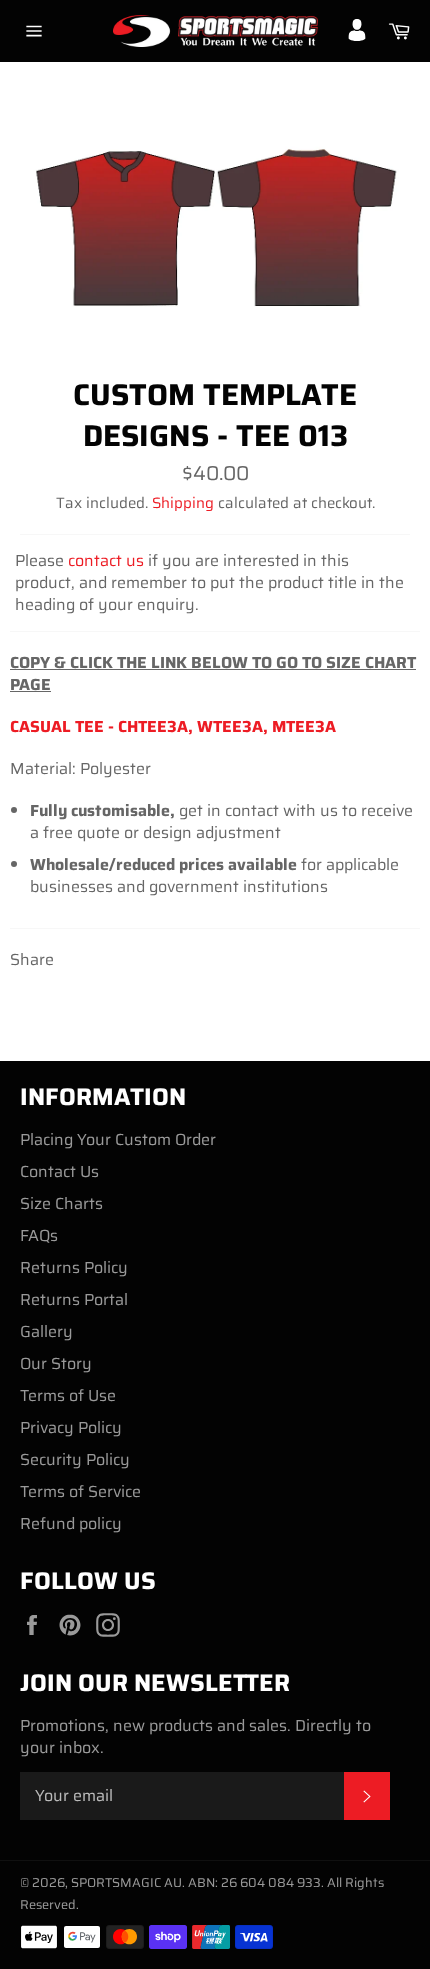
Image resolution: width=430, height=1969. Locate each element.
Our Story (56, 1363)
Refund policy (71, 1523)
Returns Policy (74, 1267)
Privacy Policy (71, 1427)
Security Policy (75, 1459)
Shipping (183, 503)
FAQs (39, 1235)
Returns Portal (74, 1299)
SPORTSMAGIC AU (126, 1882)
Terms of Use (68, 1395)
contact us (106, 560)
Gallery (46, 1331)
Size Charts (61, 1203)
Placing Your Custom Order (118, 1139)
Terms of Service (80, 1491)
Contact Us (59, 1171)
